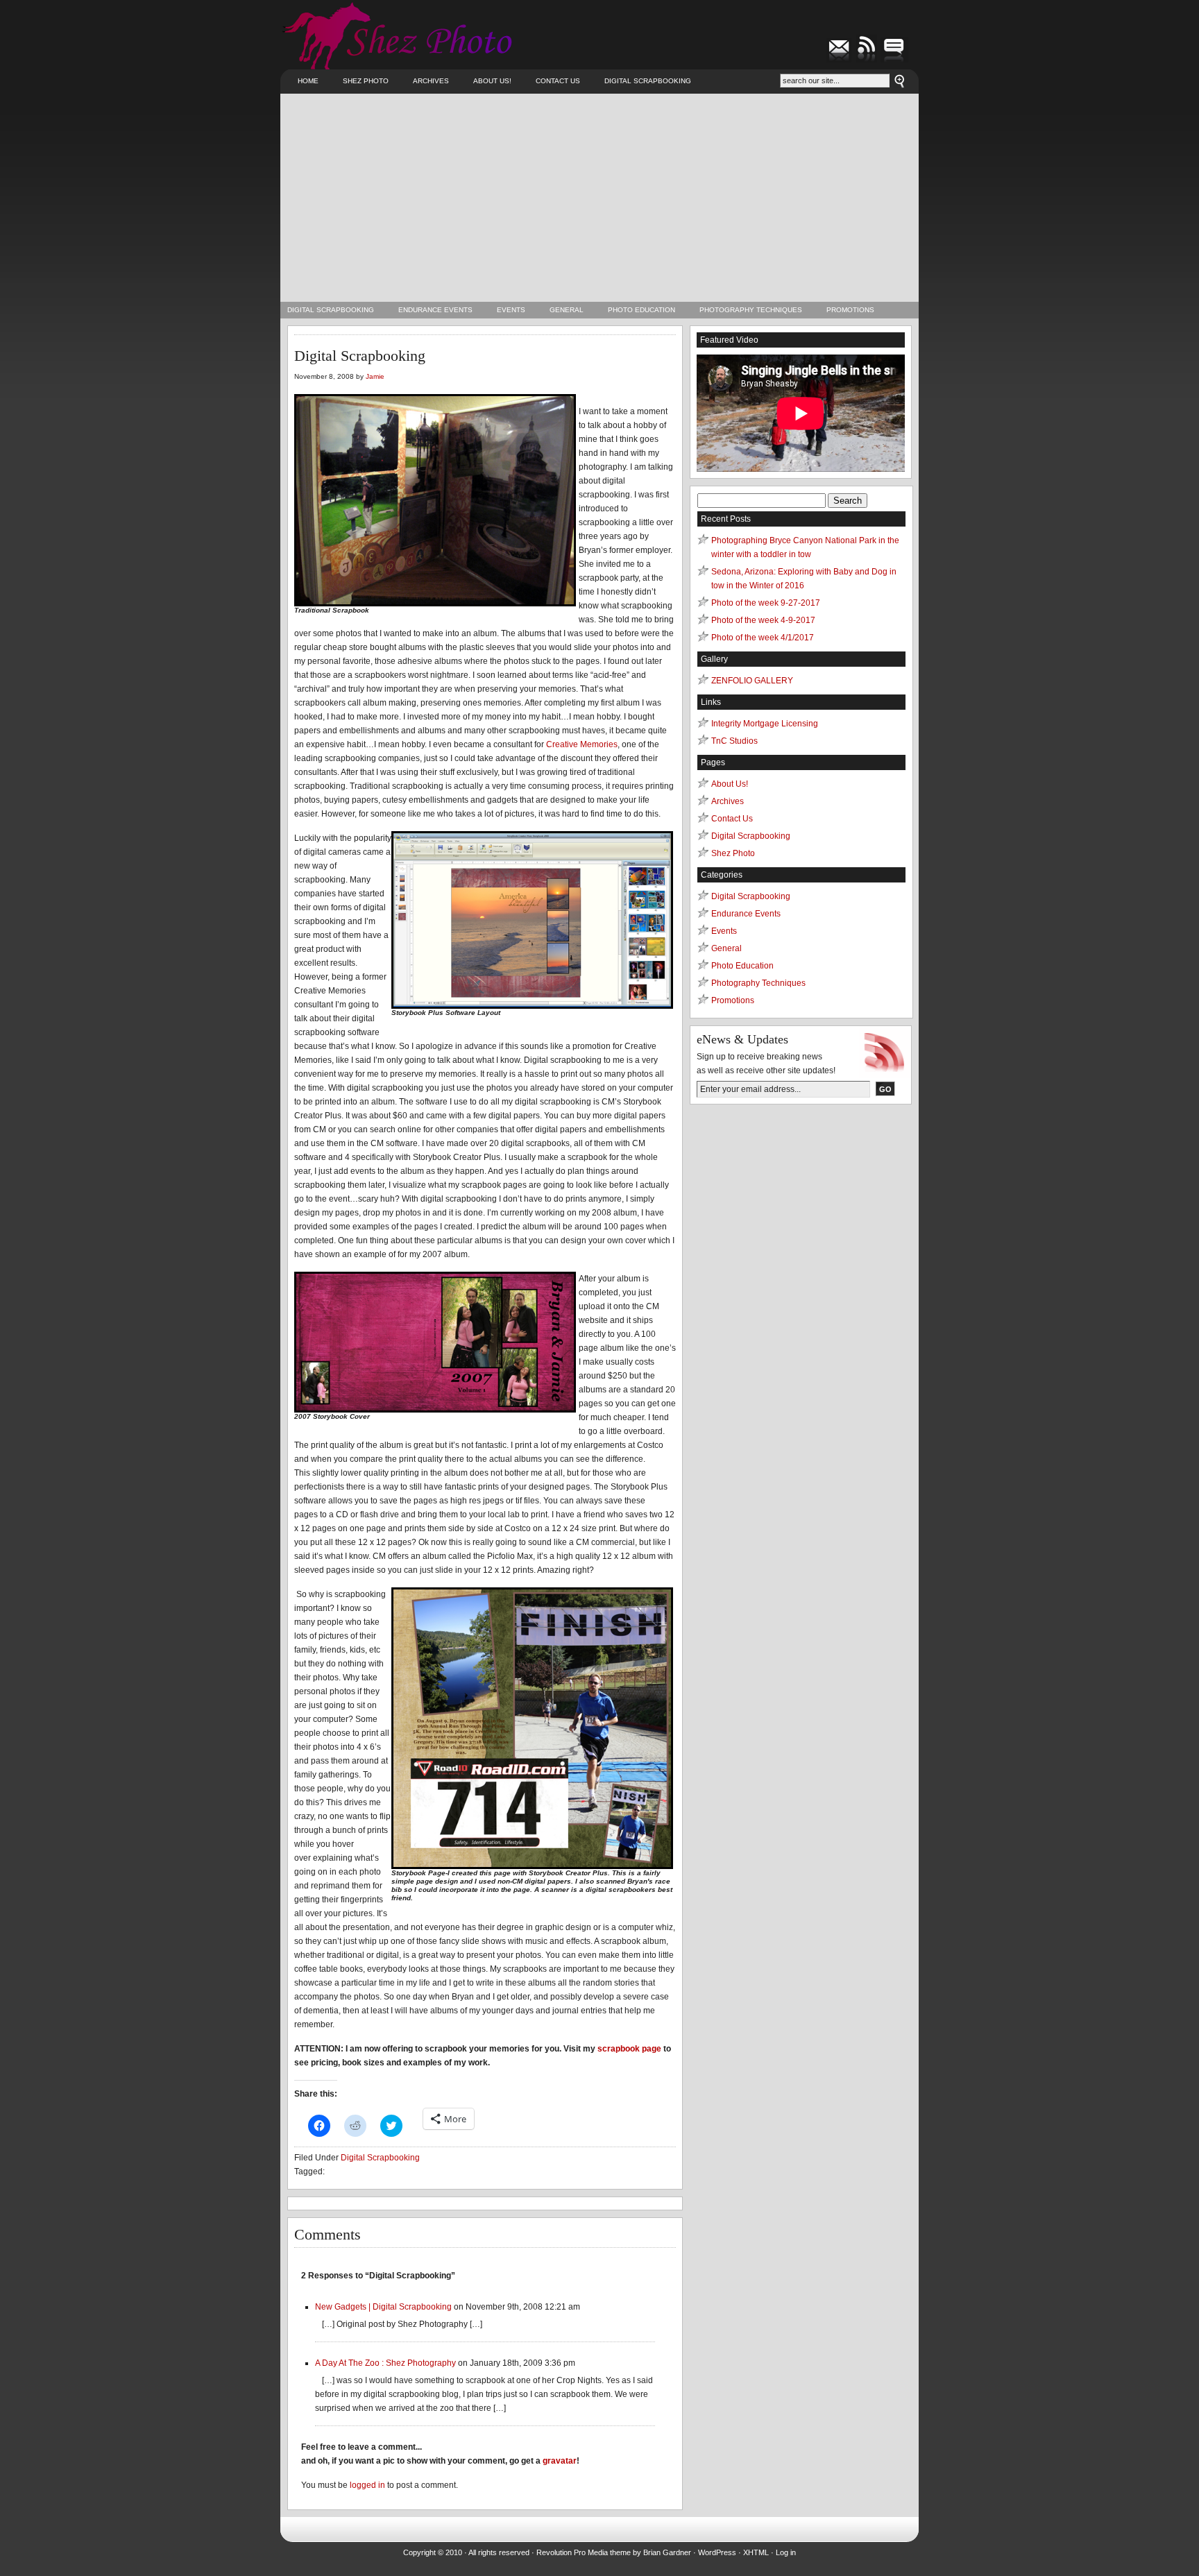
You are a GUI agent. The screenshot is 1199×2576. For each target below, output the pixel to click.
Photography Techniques (751, 310)
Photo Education (641, 310)
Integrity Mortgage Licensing (765, 724)
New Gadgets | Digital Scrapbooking (383, 2307)
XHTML (756, 2552)
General (567, 310)
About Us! (492, 81)
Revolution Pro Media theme (584, 2552)
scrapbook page (629, 2049)
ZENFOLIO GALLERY (752, 681)
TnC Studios (734, 741)
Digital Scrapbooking (648, 81)
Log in (786, 2552)
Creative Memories (582, 744)
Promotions (850, 310)
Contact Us (558, 81)
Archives (431, 81)
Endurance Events (435, 310)
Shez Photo (366, 81)
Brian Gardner (667, 2552)
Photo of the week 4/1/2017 (763, 638)
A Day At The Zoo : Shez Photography (385, 2363)
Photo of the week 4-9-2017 (763, 620)
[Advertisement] (599, 198)
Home (308, 81)
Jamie (375, 376)
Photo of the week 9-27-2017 (766, 603)
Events (511, 310)
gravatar (560, 2461)
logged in (367, 2485)
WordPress (717, 2552)
